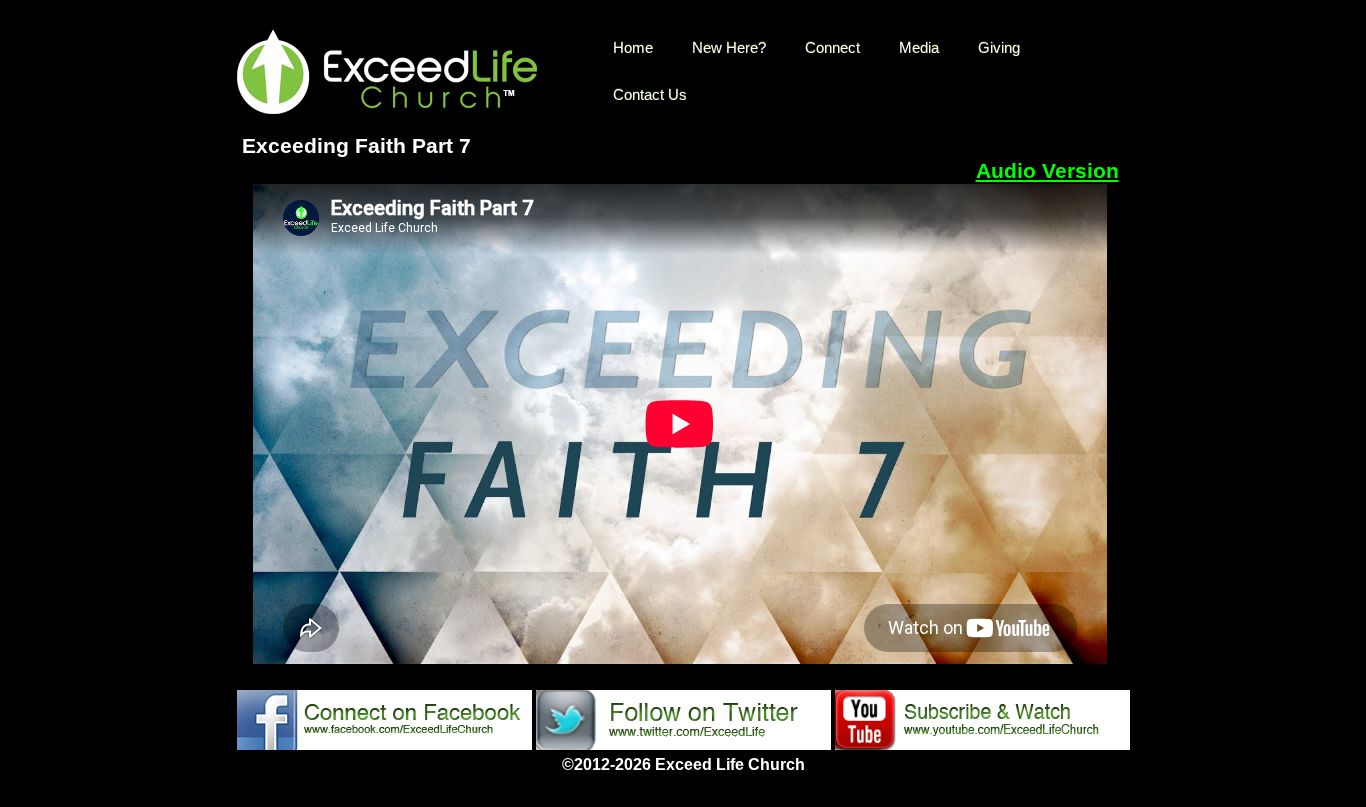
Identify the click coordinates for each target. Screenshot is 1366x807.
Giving (999, 47)
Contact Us (650, 94)
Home (633, 47)
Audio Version (1047, 171)
